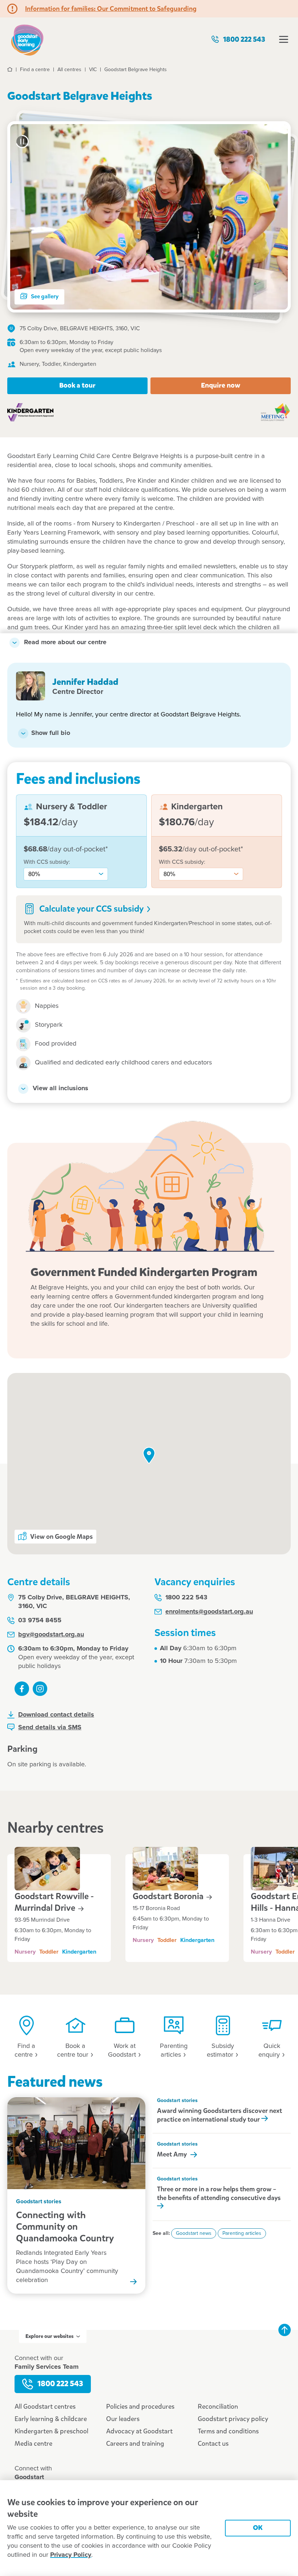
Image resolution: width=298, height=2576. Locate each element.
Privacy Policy (71, 2555)
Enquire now (221, 385)
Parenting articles (242, 2233)
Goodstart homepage (27, 39)
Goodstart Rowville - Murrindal (54, 1902)
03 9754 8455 (40, 1620)
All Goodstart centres (45, 2407)
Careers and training (135, 2444)
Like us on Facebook (22, 1689)
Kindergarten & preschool (51, 2431)
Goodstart (169, 1896)
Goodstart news (194, 2233)
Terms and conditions (228, 2431)
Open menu (283, 39)
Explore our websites (49, 2336)
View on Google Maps (61, 1537)
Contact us (213, 2444)
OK (258, 2528)
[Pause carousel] (22, 142)
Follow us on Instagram (40, 1689)
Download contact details (56, 1715)
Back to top (285, 2330)
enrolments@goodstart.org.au (209, 1612)
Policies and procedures (140, 2407)
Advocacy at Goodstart (139, 2431)
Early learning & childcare (51, 2419)
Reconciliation (218, 2407)
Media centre (33, 2444)
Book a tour (77, 385)
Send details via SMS (50, 1727)
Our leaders (123, 2419)
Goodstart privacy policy (233, 2419)
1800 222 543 (244, 39)
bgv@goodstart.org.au (51, 1635)
